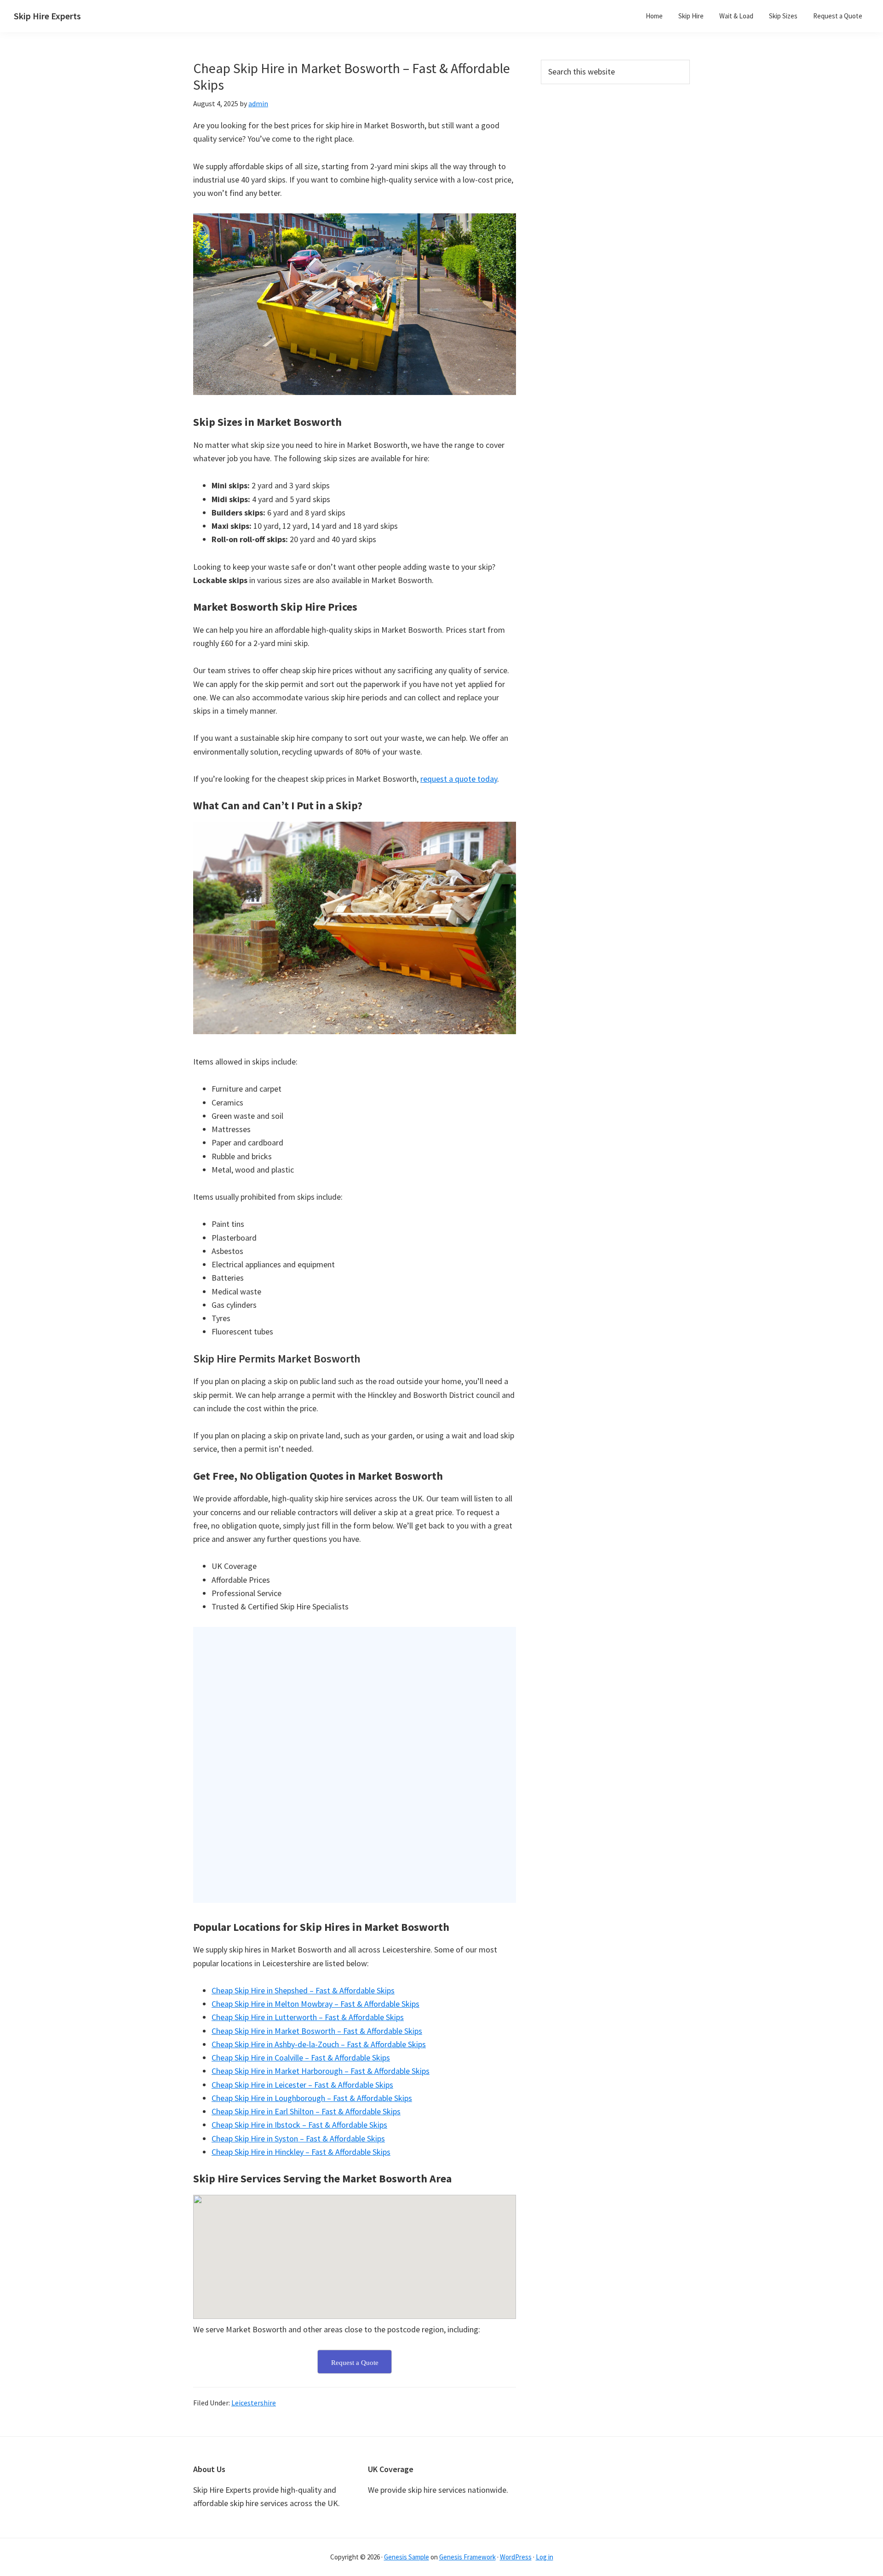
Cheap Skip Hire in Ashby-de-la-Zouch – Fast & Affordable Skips (319, 2044)
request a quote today (459, 779)
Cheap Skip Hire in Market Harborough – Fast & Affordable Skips (321, 2071)
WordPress (516, 2557)
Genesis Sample (407, 2557)
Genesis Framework (467, 2557)
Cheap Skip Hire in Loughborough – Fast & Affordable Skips (312, 2098)
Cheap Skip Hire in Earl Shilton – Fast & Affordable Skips (306, 2111)
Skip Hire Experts (47, 16)
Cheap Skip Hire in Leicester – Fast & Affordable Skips (302, 2085)
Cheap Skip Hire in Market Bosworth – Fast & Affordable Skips (317, 2031)
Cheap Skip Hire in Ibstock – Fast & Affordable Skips (299, 2125)
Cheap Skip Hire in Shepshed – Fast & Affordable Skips (303, 1990)
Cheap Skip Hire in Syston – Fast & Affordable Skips (298, 2138)
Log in (545, 2557)
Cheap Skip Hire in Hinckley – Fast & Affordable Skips (301, 2152)
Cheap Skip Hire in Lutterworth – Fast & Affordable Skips (308, 2017)
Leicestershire (254, 2403)
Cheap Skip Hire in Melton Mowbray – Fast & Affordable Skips (315, 2004)
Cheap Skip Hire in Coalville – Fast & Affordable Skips (301, 2058)
